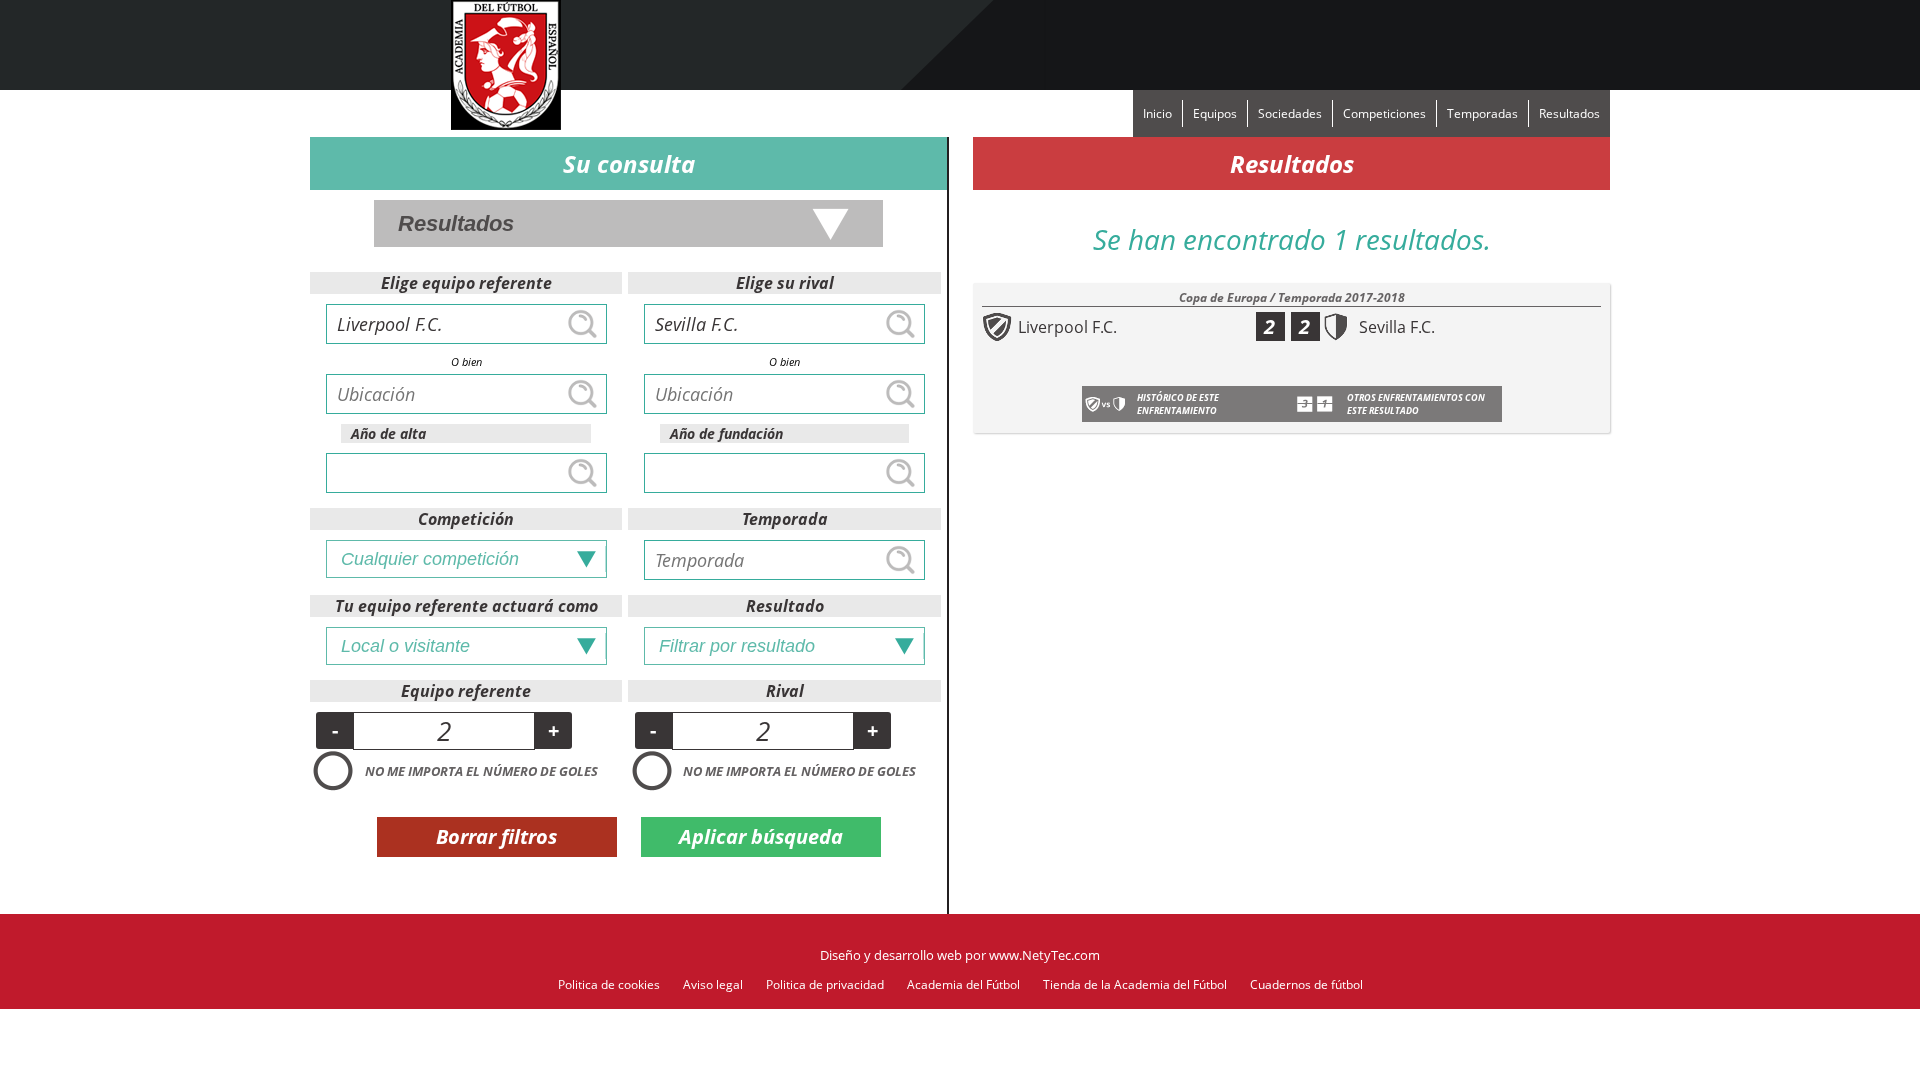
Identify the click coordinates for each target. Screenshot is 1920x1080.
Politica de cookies (609, 984)
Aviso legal (713, 984)
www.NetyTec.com (1044, 955)
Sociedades (1290, 113)
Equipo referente (466, 691)
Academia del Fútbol (963, 984)
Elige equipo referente (466, 283)
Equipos (1215, 113)
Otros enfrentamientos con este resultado (1416, 404)
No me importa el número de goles (481, 771)
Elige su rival (785, 283)
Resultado (785, 606)
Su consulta (629, 163)
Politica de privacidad (825, 984)
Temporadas (1482, 113)
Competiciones (1384, 113)
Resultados (1569, 113)
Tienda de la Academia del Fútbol (1135, 984)
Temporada (785, 519)
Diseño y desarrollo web (891, 955)
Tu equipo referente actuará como (466, 606)
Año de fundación (726, 433)
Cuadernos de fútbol (1306, 984)
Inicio (1157, 113)
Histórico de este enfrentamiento (1178, 404)
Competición (466, 519)
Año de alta (388, 433)
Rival (785, 691)
